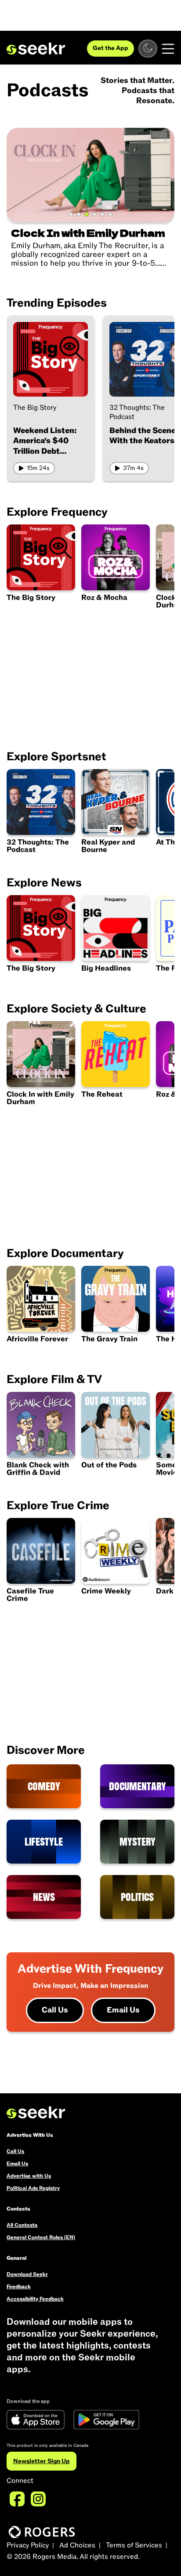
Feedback (19, 2287)
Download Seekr (27, 2274)
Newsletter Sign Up (42, 2461)
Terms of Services (134, 2545)
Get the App (110, 48)
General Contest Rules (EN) (41, 2237)
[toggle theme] (148, 49)
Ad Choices (77, 2545)
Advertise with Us (29, 2176)
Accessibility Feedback (35, 2299)
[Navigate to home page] (36, 49)
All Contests (22, 2225)
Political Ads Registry (33, 2188)
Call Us (55, 2010)
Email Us (123, 2010)
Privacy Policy (28, 2545)
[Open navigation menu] (168, 49)
